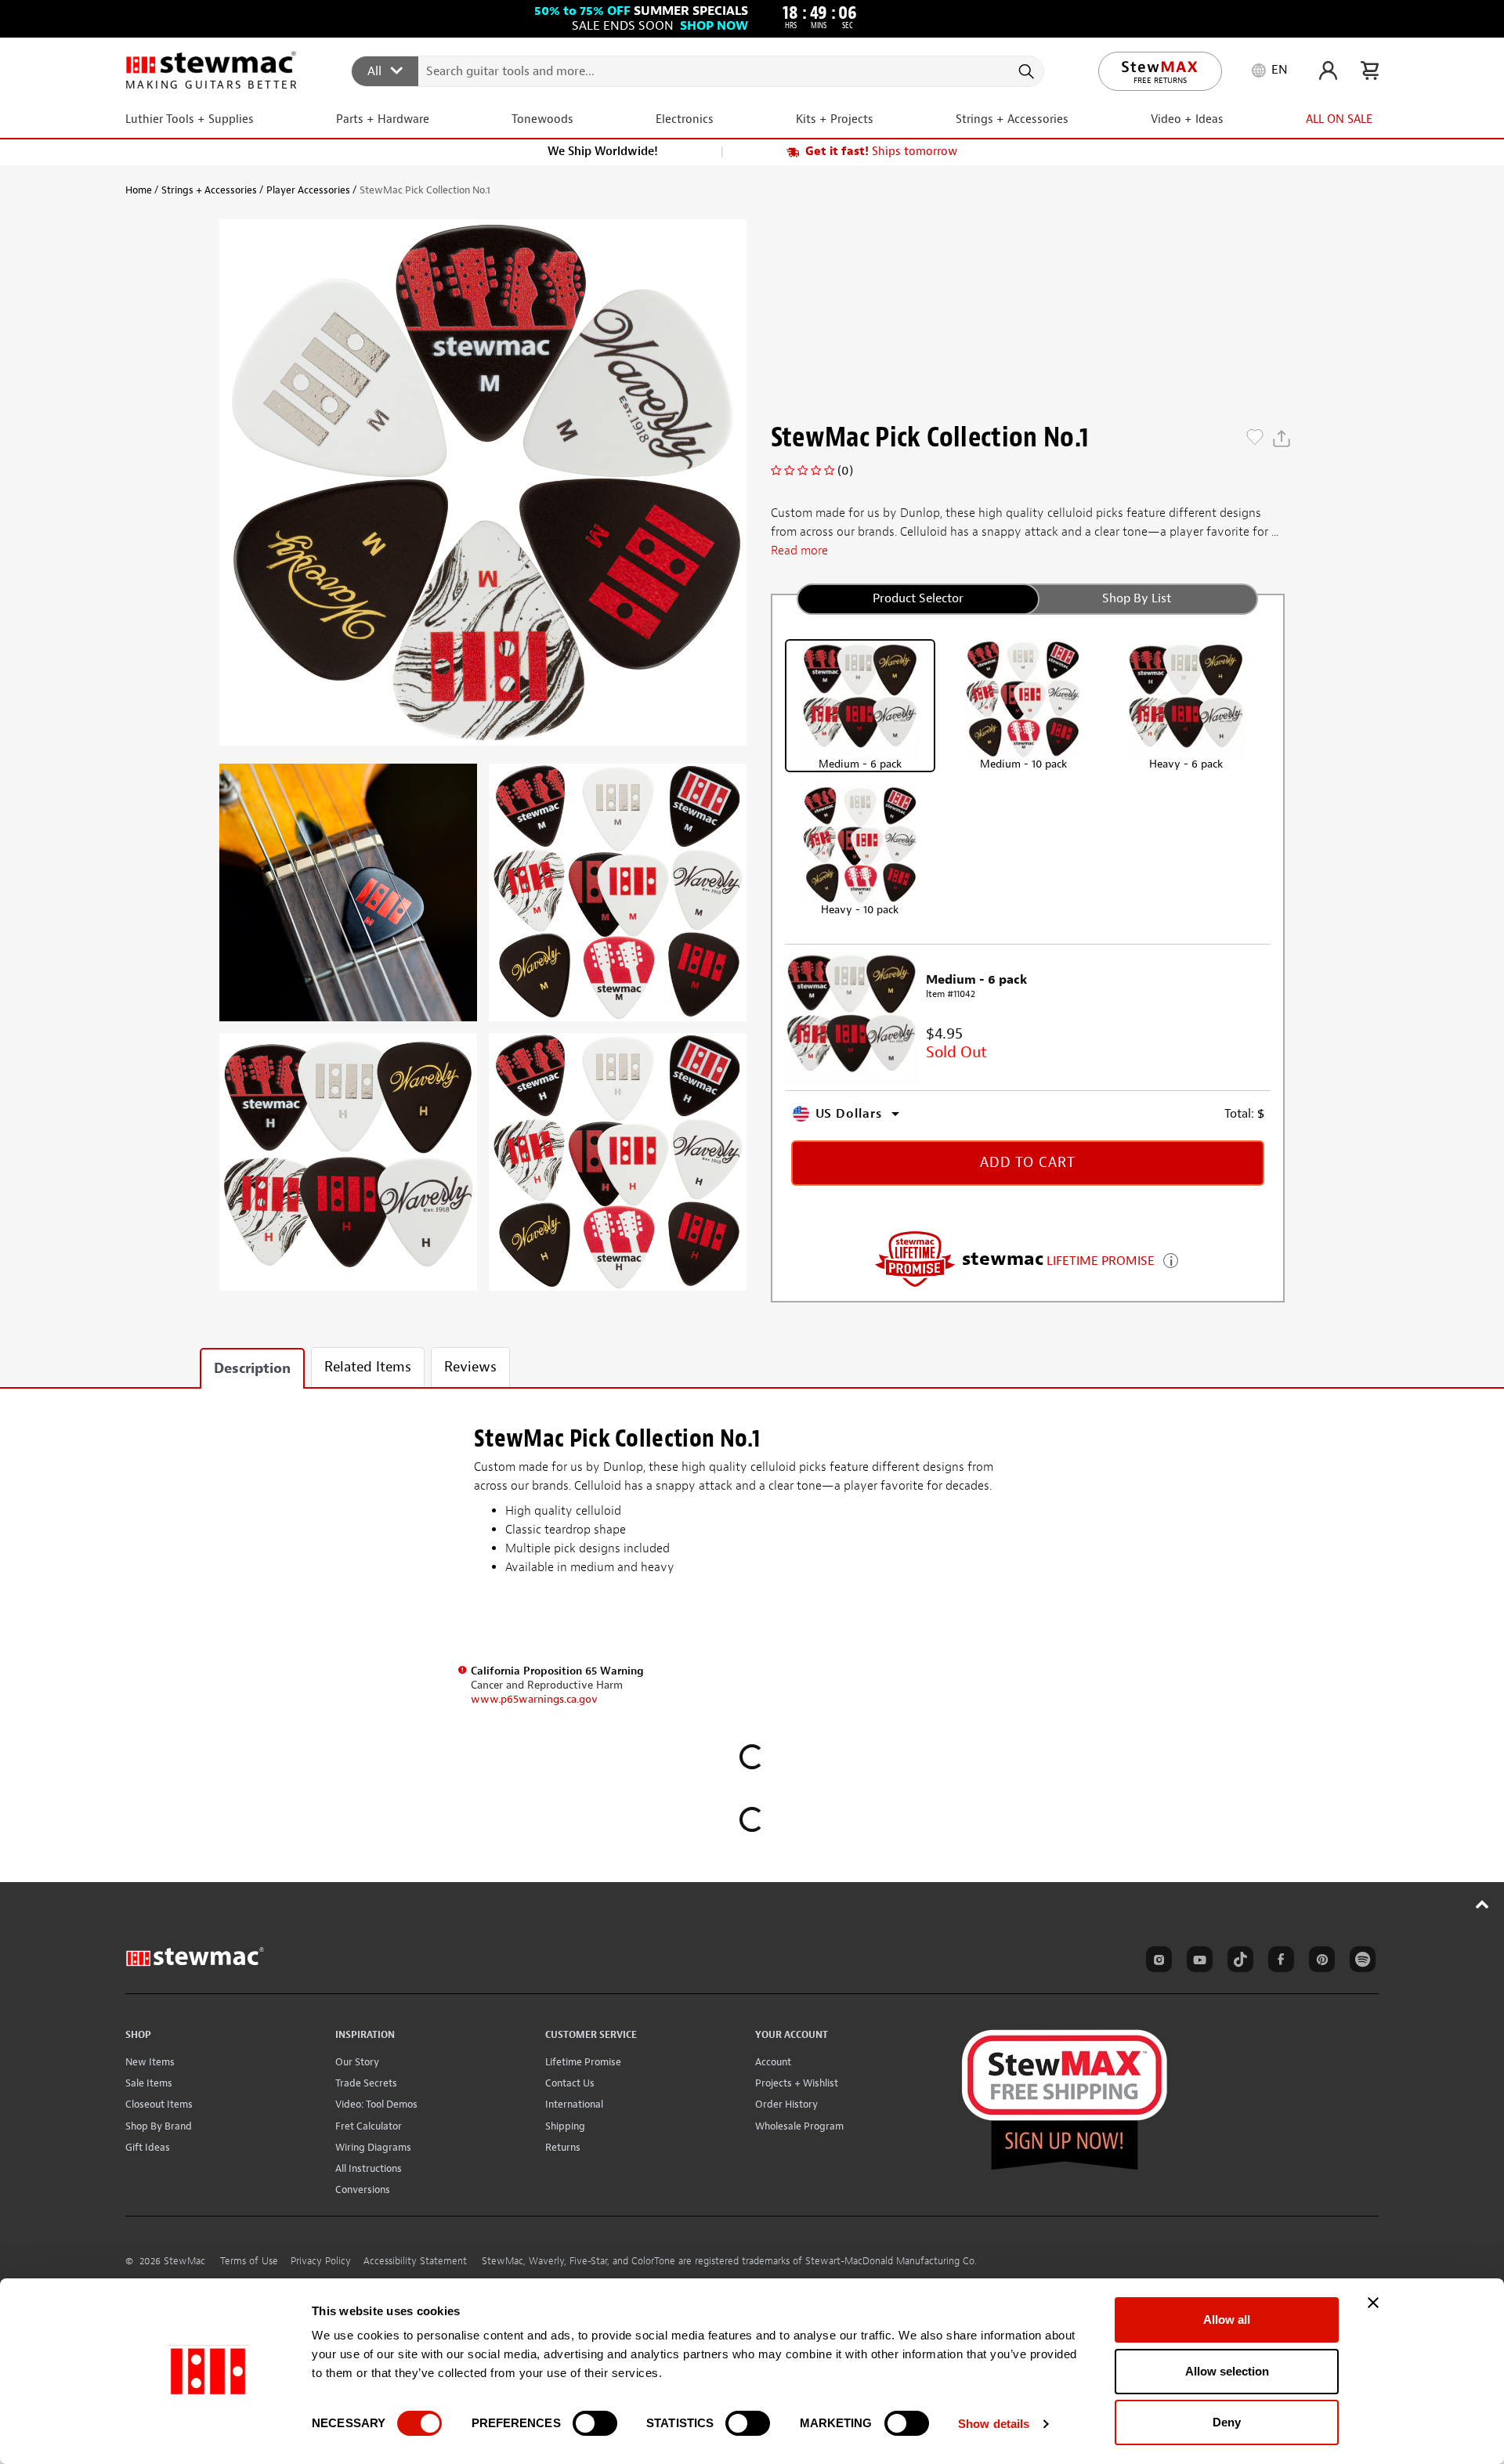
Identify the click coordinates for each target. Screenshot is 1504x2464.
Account (773, 2062)
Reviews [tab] (470, 1367)
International (574, 2104)
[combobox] (698, 70)
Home (139, 190)
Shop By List (1137, 598)
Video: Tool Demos (376, 2104)
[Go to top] (1482, 1904)
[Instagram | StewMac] (1156, 1962)
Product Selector (918, 598)
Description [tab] (252, 1369)
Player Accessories (308, 190)
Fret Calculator (369, 2126)
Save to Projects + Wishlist (1255, 439)
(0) (845, 471)
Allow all (1227, 2319)
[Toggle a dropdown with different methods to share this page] (1282, 439)
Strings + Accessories (209, 190)
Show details (994, 2424)
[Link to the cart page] (1370, 70)
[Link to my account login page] (1328, 70)
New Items (150, 2062)
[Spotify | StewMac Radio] (1360, 1962)
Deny (1227, 2422)
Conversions (363, 2189)
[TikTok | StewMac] (1238, 1962)
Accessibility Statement (415, 2261)
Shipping (565, 2126)
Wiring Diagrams (373, 2147)
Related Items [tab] (368, 1367)
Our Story (357, 2062)
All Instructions (369, 2168)
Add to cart (1028, 1163)
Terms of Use (249, 2261)
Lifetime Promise (583, 2062)
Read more (799, 551)
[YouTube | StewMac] (1197, 1962)
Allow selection (1227, 2371)
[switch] (595, 2423)
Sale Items (149, 2083)
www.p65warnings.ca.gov (534, 1699)
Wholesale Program (799, 2126)
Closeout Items (159, 2104)
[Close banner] (1373, 2303)
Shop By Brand (159, 2126)
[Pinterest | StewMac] (1319, 1962)
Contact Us (570, 2083)
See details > (1171, 1259)
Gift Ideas (148, 2147)
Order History (786, 2104)
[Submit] (1025, 71)
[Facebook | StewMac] (1278, 1962)
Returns (563, 2147)
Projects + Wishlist (797, 2083)
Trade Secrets (366, 2083)
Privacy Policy (321, 2261)
